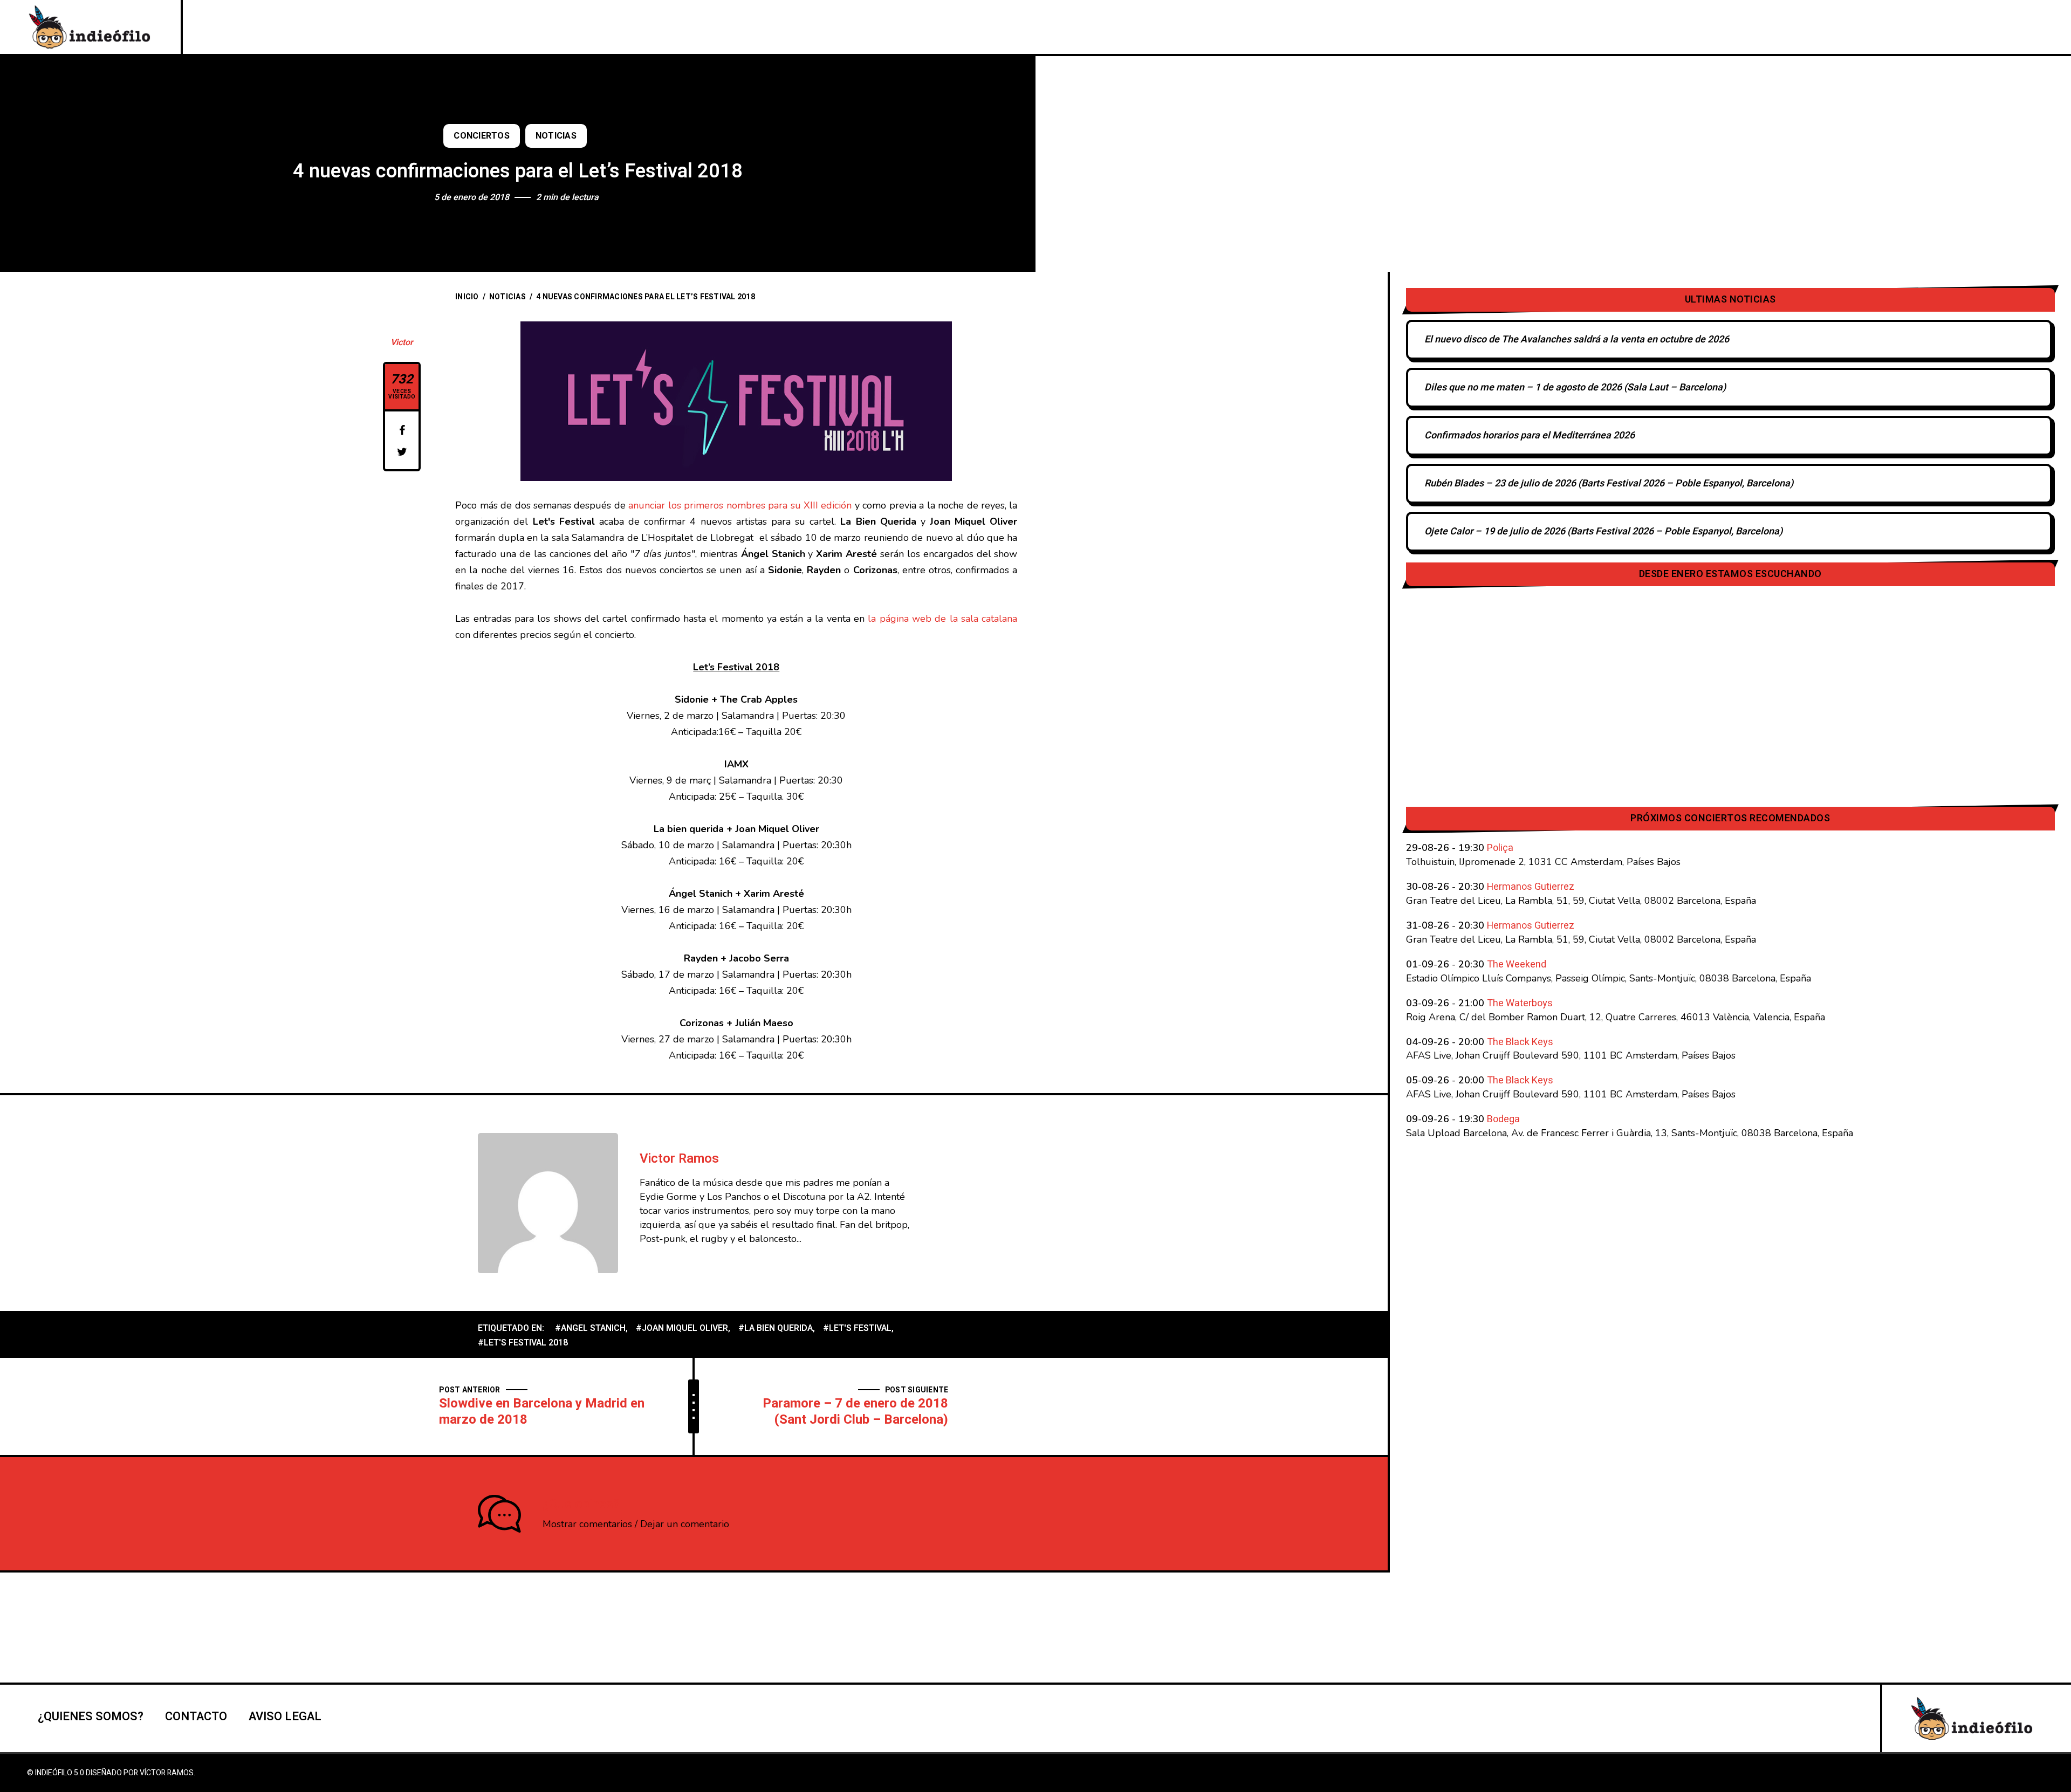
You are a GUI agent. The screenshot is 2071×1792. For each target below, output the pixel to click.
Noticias (556, 136)
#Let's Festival (857, 1328)
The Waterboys (1520, 1003)
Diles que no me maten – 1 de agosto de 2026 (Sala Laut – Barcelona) (1575, 387)
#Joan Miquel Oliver (682, 1328)
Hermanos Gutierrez (1531, 887)
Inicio (467, 297)
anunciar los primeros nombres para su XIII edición (740, 505)
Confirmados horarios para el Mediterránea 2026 (1530, 435)
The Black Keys (1520, 1042)
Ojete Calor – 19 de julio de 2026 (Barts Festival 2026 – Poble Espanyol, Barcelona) (1603, 531)
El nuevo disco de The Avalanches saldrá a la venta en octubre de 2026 (1577, 339)
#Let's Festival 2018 (523, 1343)
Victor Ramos (679, 1159)
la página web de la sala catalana (942, 619)
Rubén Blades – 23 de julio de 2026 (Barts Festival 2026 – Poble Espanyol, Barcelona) (1609, 483)
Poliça (1500, 848)
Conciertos (482, 136)
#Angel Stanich (590, 1328)
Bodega (1503, 1119)
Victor (402, 342)
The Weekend (1517, 964)
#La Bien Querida (776, 1328)
